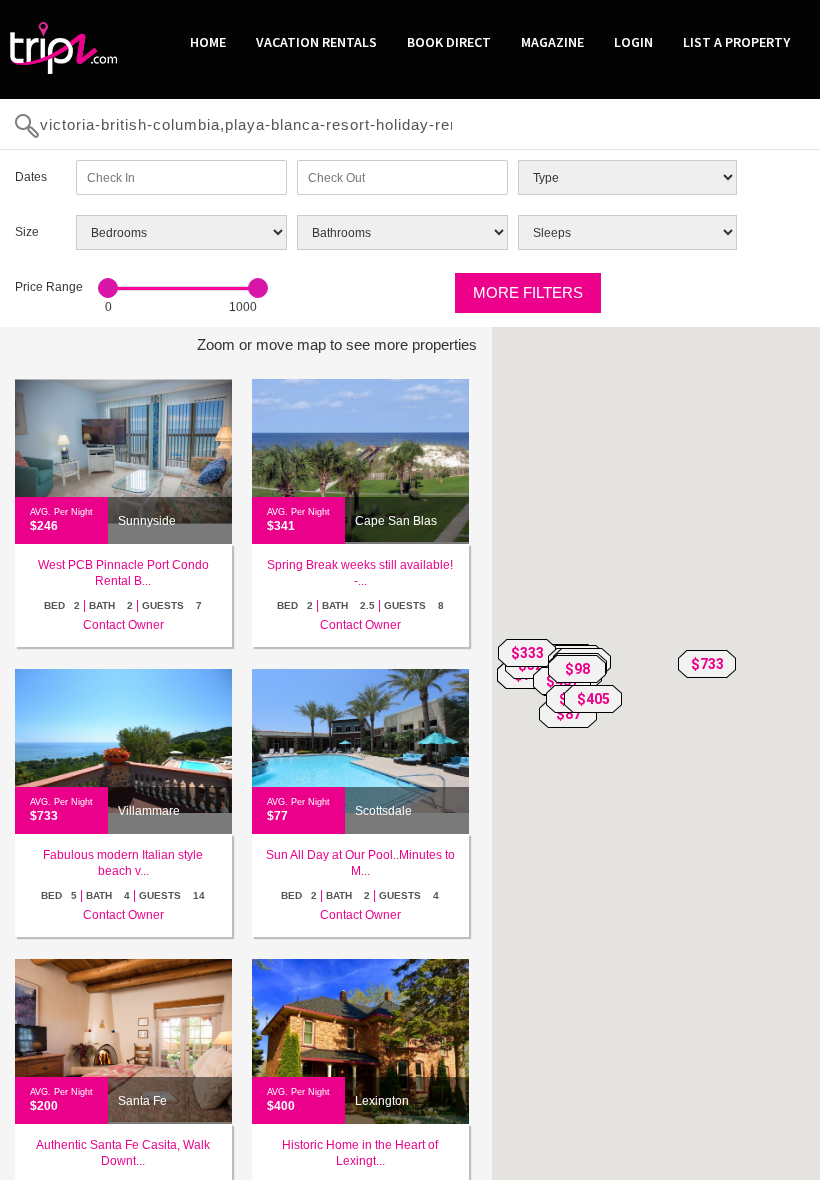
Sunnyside (147, 521)
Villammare (149, 811)
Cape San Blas (396, 521)
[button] (707, 664)
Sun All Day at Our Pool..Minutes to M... (360, 863)
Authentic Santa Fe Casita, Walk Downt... (123, 1153)
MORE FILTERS (528, 292)
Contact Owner (123, 625)
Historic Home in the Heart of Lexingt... (360, 1153)
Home (208, 42)
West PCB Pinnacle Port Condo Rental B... (123, 573)
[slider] (108, 288)
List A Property (736, 42)
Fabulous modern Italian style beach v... (123, 863)
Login (633, 42)
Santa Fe (142, 1101)
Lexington (382, 1101)
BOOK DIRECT (449, 42)
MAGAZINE (552, 42)
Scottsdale (383, 811)
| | (123, 605)
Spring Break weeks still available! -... (360, 573)
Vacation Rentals (316, 42)
